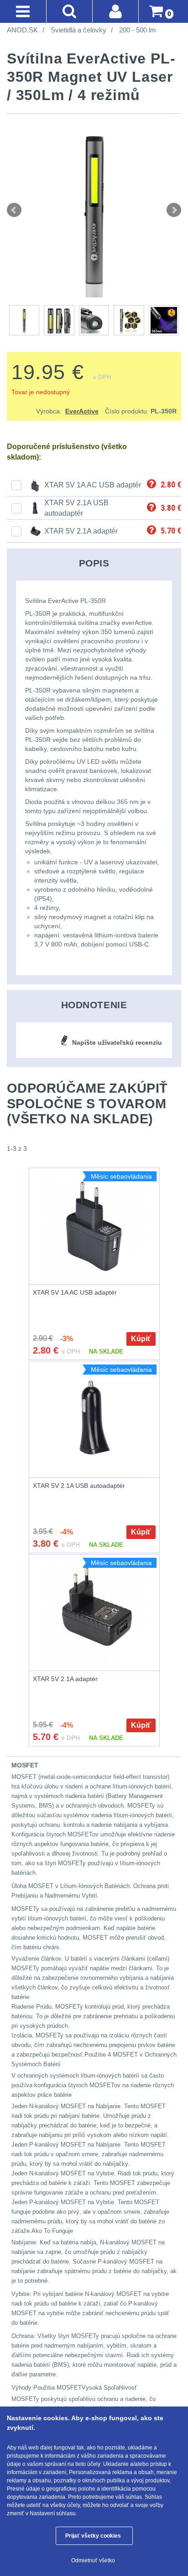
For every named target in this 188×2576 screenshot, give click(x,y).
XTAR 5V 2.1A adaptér (81, 531)
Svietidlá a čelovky (78, 30)
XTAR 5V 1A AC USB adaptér (93, 485)
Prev (14, 210)
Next (174, 210)
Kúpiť (141, 1339)
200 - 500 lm (138, 30)
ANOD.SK (22, 30)
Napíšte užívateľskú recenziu (117, 1042)
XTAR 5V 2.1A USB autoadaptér (79, 1486)
